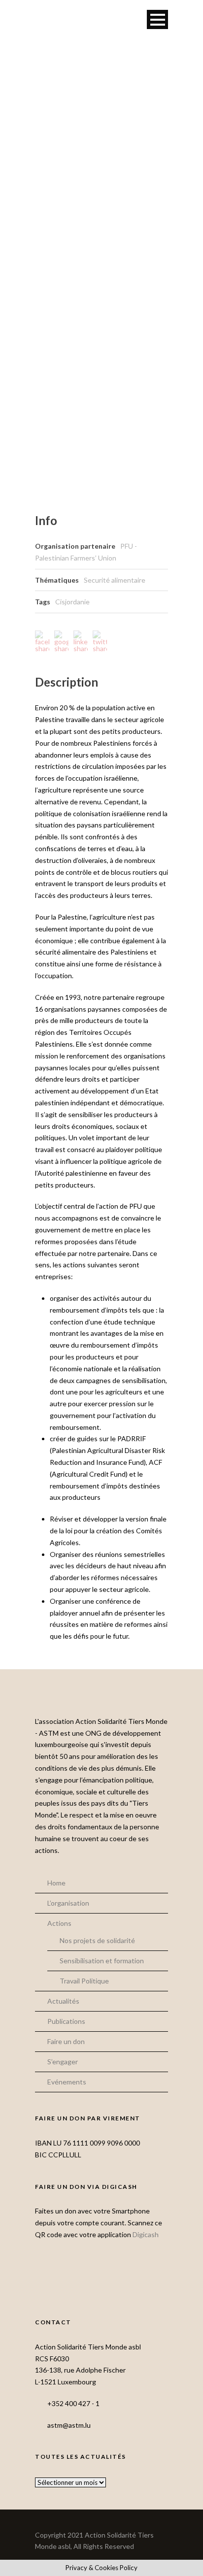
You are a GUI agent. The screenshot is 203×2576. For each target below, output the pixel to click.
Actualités (63, 2001)
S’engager (63, 2062)
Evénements (67, 2082)
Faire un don (66, 2041)
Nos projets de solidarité (97, 1940)
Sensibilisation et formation (102, 1961)
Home (56, 1883)
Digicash (146, 2234)
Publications (66, 2021)
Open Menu (157, 19)
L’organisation (68, 1903)
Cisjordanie (72, 602)
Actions (59, 1923)
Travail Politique (84, 1981)
